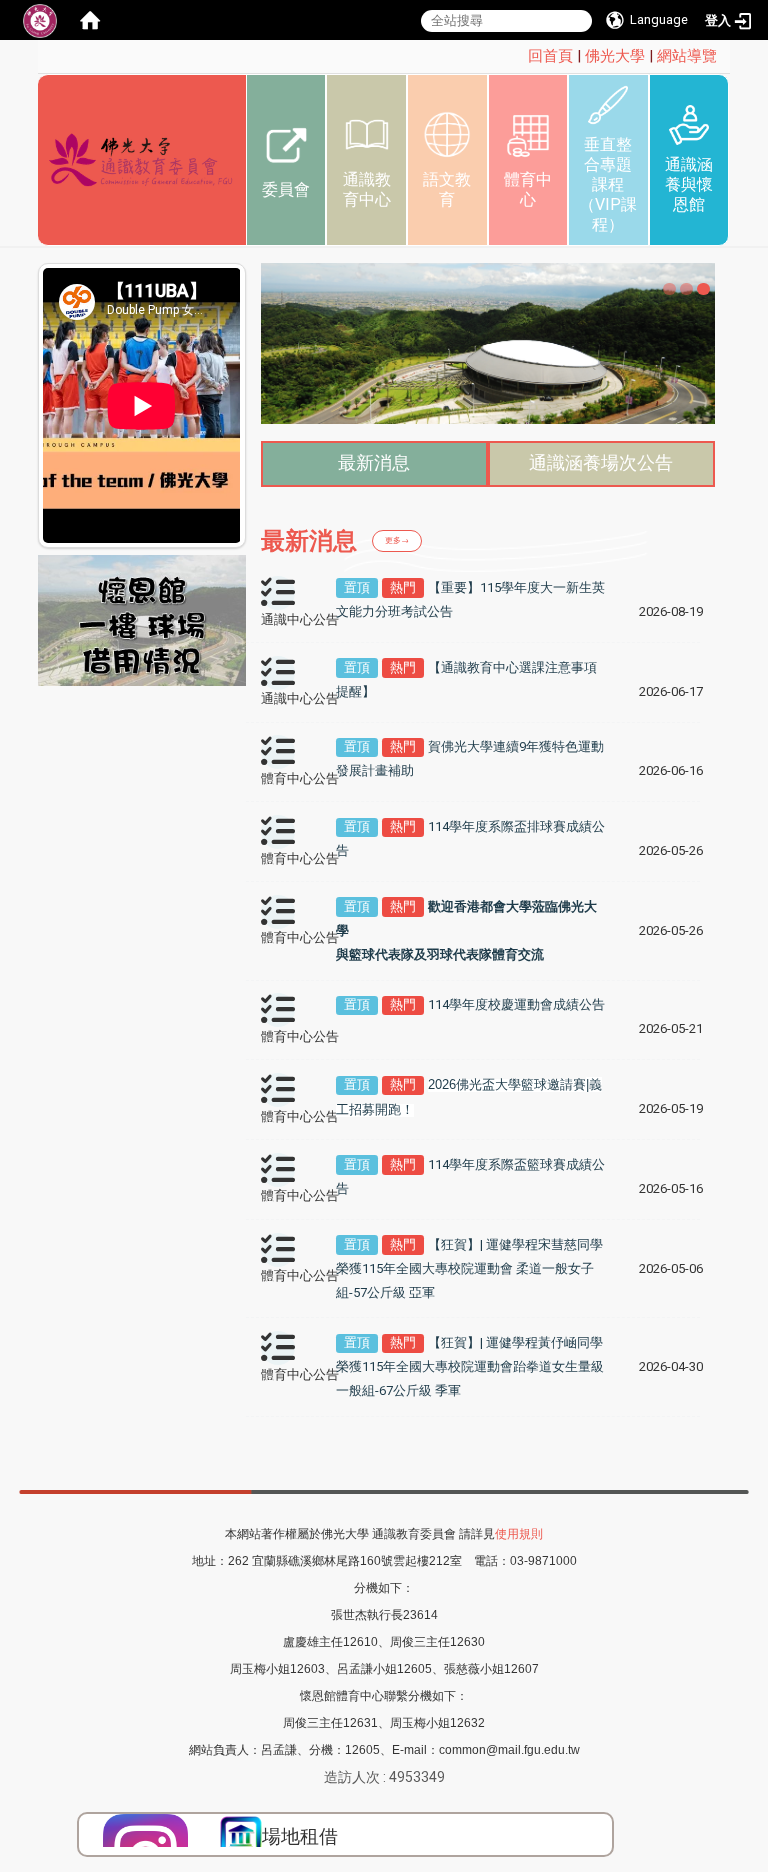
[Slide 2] (686, 289)
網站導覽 (687, 56)
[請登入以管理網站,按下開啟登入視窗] (40, 20)
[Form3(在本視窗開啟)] (241, 1837)
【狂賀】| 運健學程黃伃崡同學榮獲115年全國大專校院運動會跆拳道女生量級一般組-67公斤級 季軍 (470, 1366)
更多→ (397, 540)
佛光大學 (615, 56)
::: (517, 56)
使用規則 (519, 1534)
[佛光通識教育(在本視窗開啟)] (141, 160)
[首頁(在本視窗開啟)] (90, 20)
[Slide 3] (703, 289)
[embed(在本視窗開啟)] (141, 619)
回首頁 (550, 56)
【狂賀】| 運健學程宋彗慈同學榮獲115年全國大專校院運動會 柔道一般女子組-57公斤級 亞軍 (469, 1268)
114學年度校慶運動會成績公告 (516, 1004)
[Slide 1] (669, 289)
